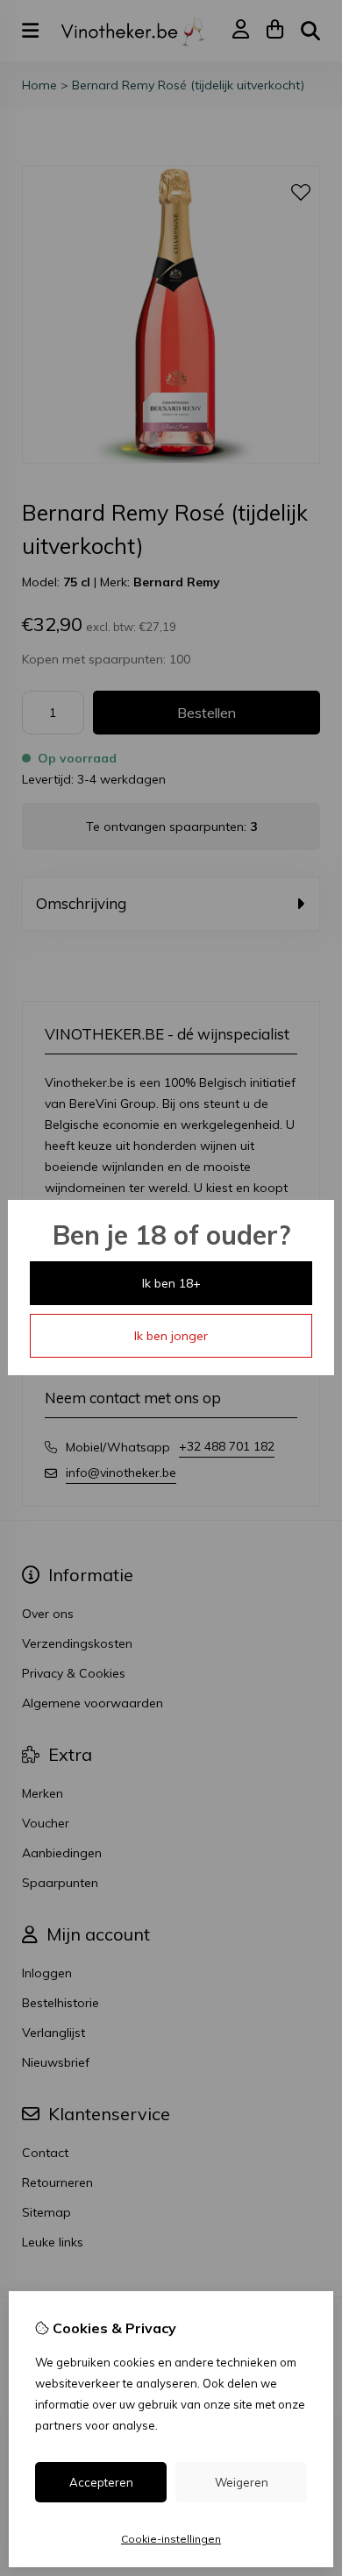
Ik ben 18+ (171, 1283)
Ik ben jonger (171, 1336)
